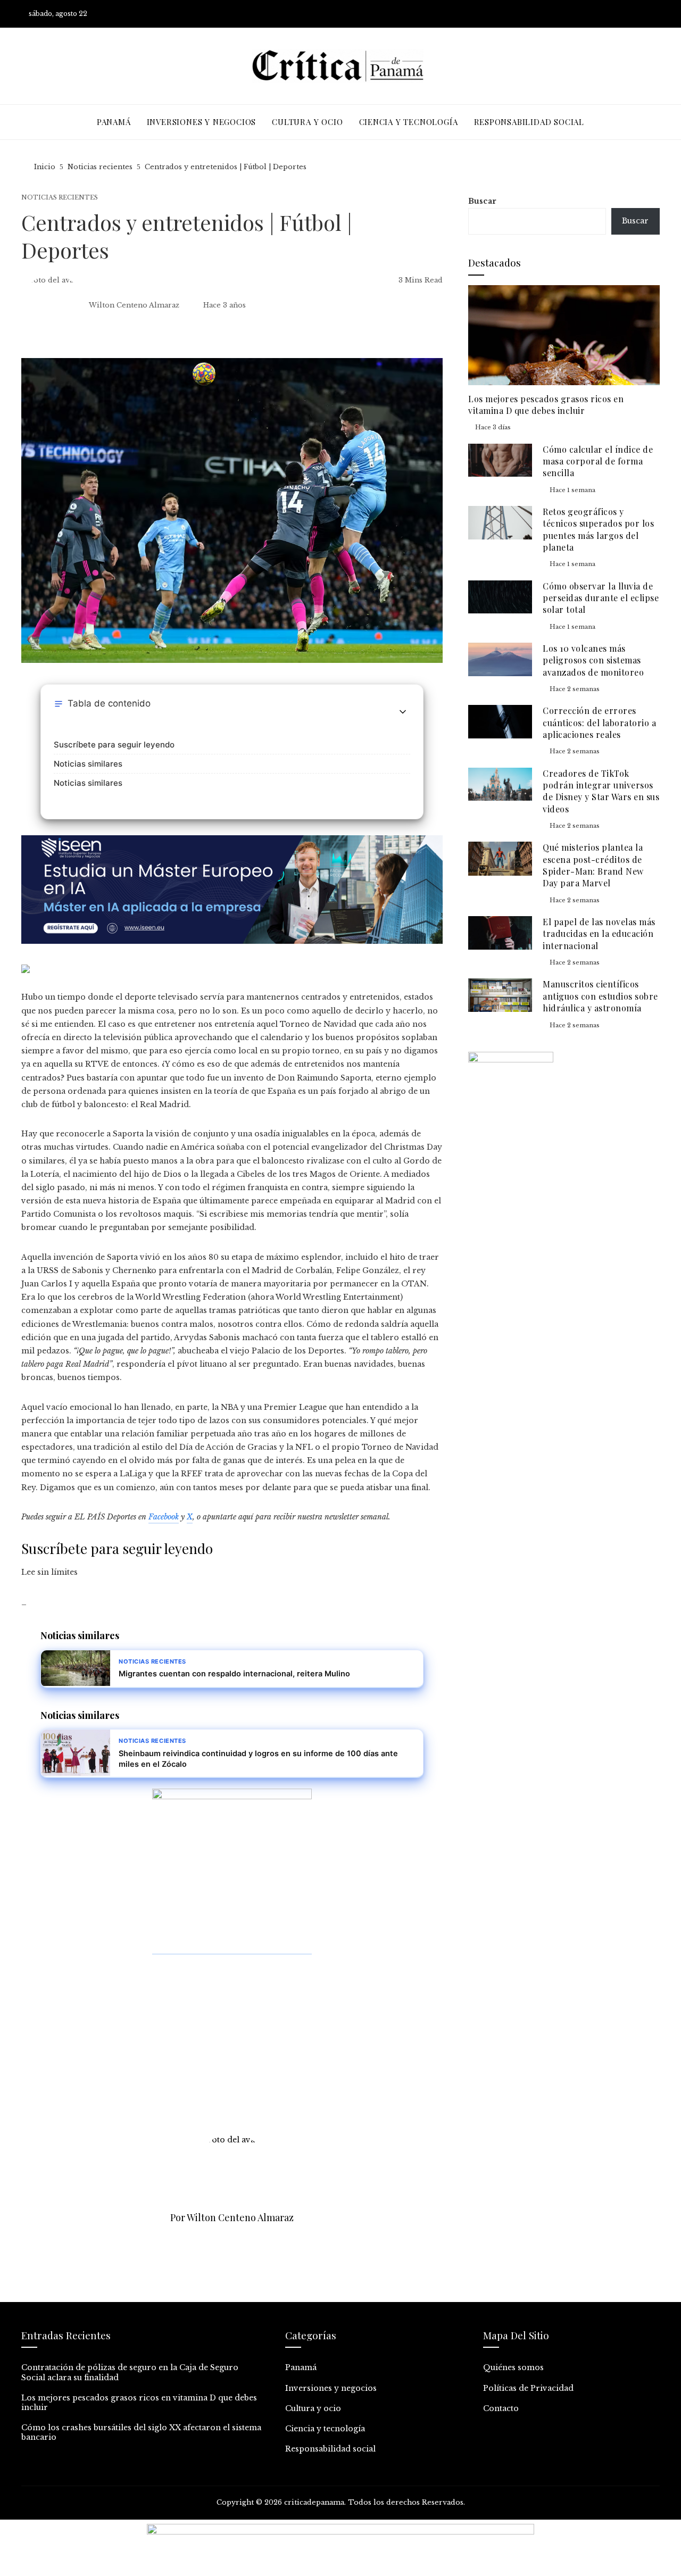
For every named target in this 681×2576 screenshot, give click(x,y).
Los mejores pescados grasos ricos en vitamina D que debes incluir (546, 405)
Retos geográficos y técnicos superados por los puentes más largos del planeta (598, 529)
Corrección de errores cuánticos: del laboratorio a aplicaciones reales (599, 722)
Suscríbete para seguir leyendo (114, 745)
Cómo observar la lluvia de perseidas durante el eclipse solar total (601, 598)
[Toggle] (403, 712)
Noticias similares (88, 764)
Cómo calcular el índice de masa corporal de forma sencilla (598, 461)
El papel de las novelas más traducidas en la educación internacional (599, 934)
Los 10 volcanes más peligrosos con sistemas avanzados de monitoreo (593, 660)
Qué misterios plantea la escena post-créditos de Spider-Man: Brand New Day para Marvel (593, 865)
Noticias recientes (60, 198)
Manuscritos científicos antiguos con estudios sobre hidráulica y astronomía (600, 996)
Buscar (482, 201)
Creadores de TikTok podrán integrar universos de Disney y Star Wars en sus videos (601, 791)
